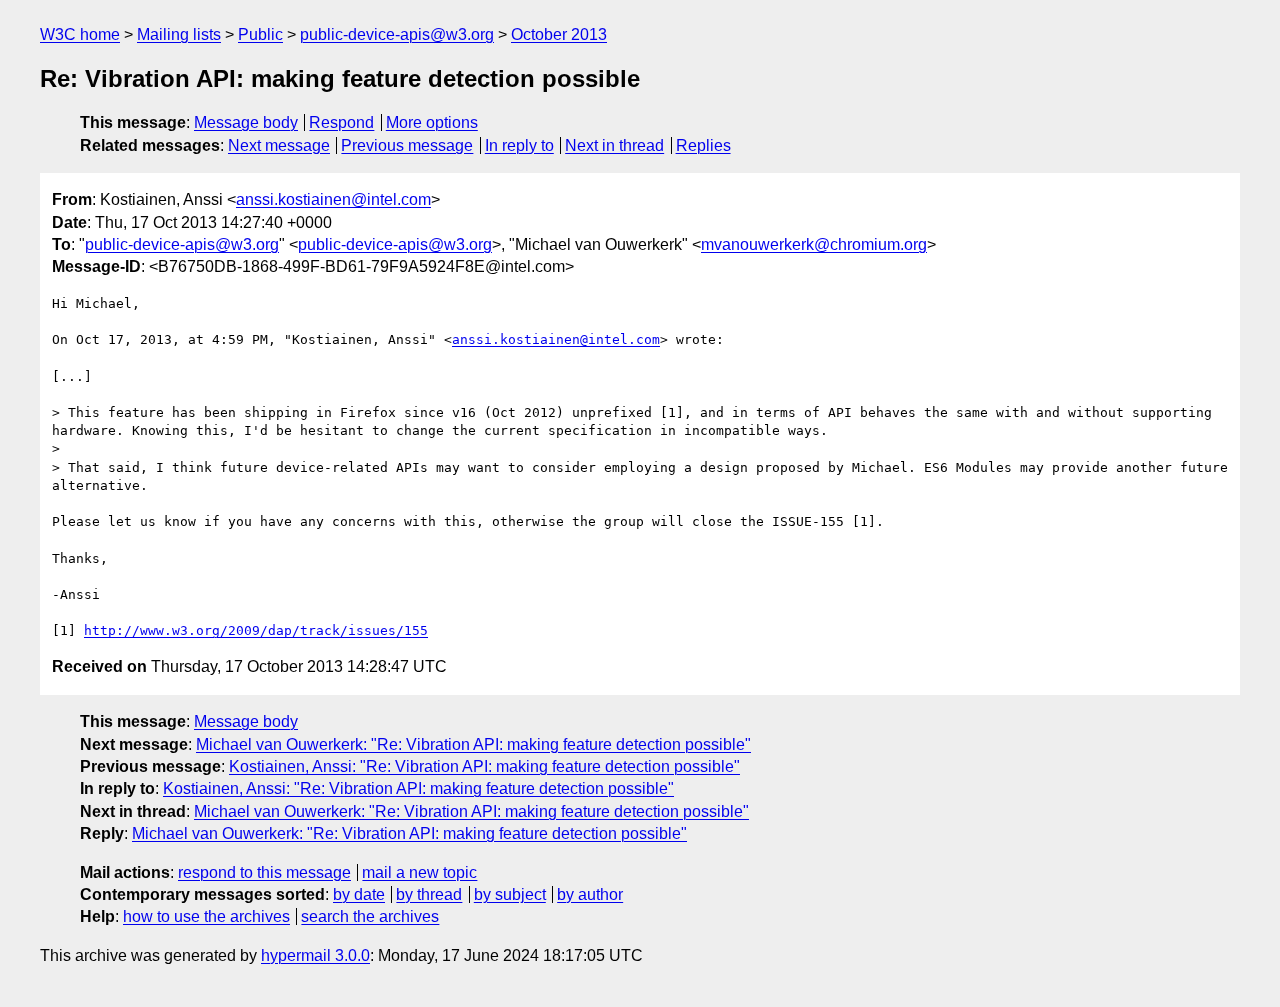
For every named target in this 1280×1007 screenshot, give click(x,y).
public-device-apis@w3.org (397, 34)
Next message (279, 145)
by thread (429, 894)
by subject (510, 894)
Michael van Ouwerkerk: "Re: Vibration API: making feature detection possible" (473, 744)
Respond (341, 122)
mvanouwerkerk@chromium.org (814, 244)
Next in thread (614, 145)
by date (359, 894)
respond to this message (264, 872)
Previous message (407, 145)
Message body (246, 122)
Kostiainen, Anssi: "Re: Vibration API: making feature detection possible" (484, 766)
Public (260, 34)
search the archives (370, 916)
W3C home (80, 34)
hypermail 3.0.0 (315, 955)
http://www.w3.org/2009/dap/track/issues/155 (256, 630)
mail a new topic (419, 872)
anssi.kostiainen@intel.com (333, 199)
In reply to (519, 145)
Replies (703, 145)
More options (432, 122)
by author (590, 894)
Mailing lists (179, 34)
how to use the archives (206, 916)
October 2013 (559, 34)
